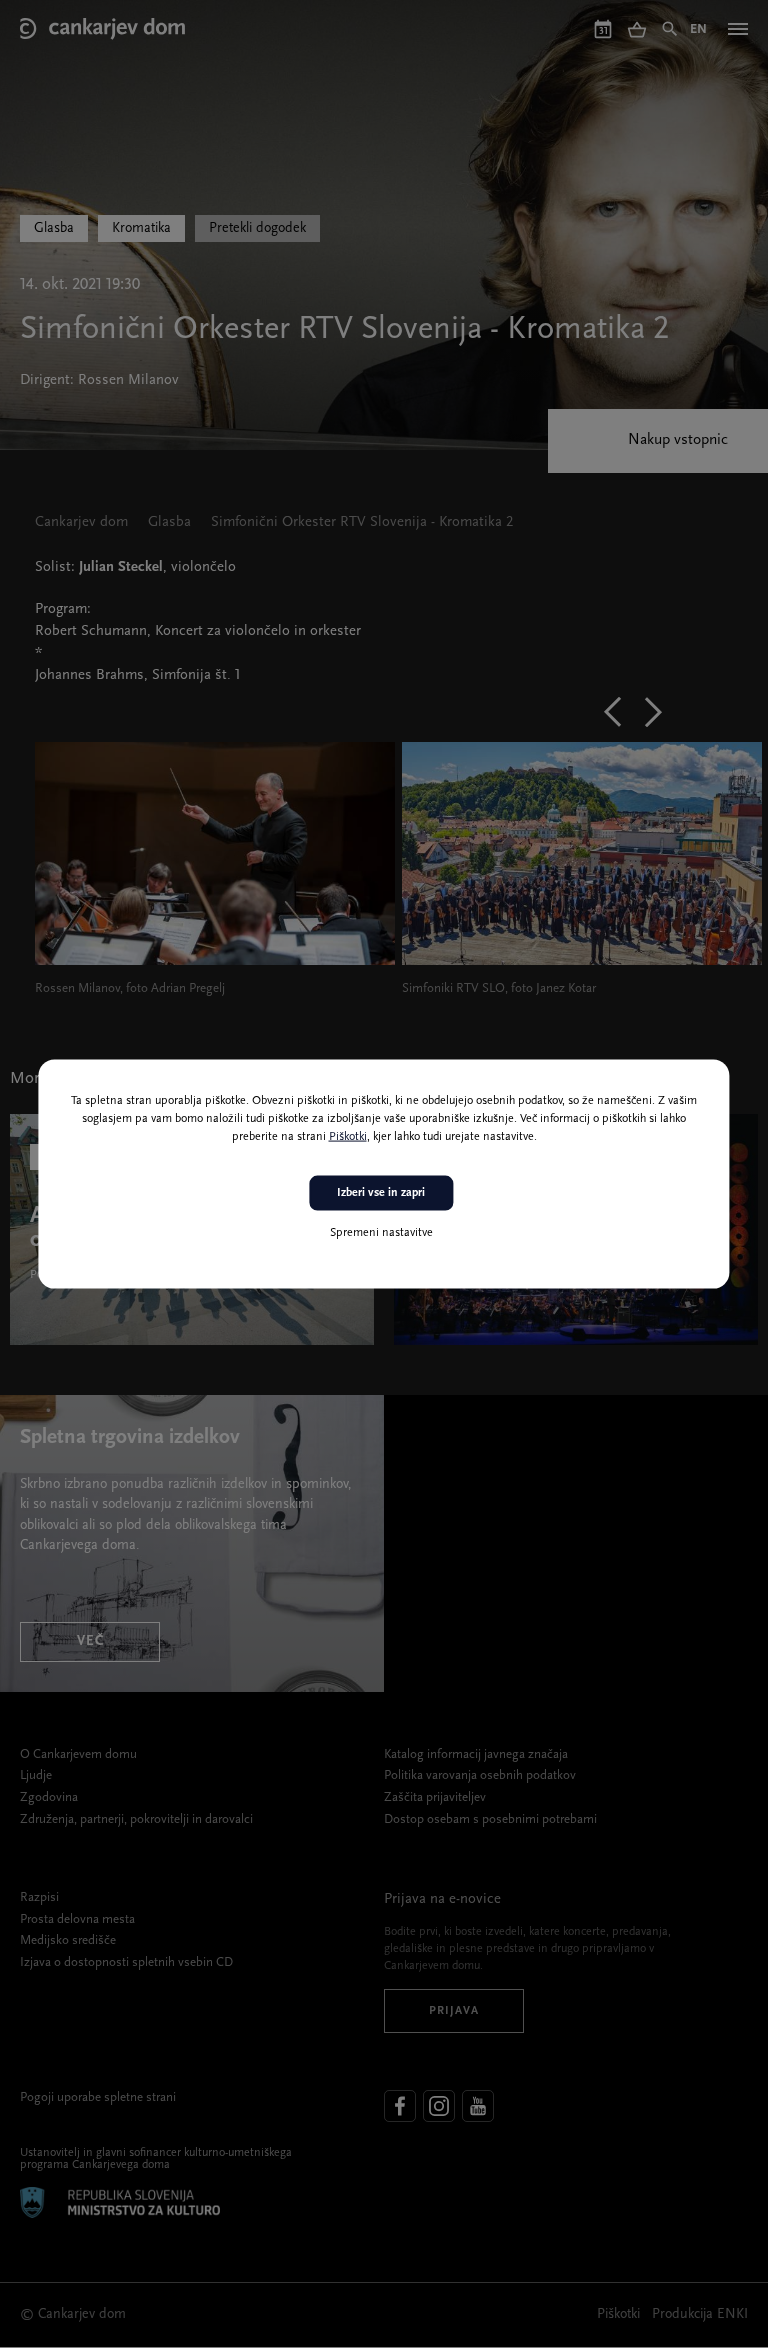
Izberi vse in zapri (381, 1193)
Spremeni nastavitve (381, 1232)
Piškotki (348, 1137)
